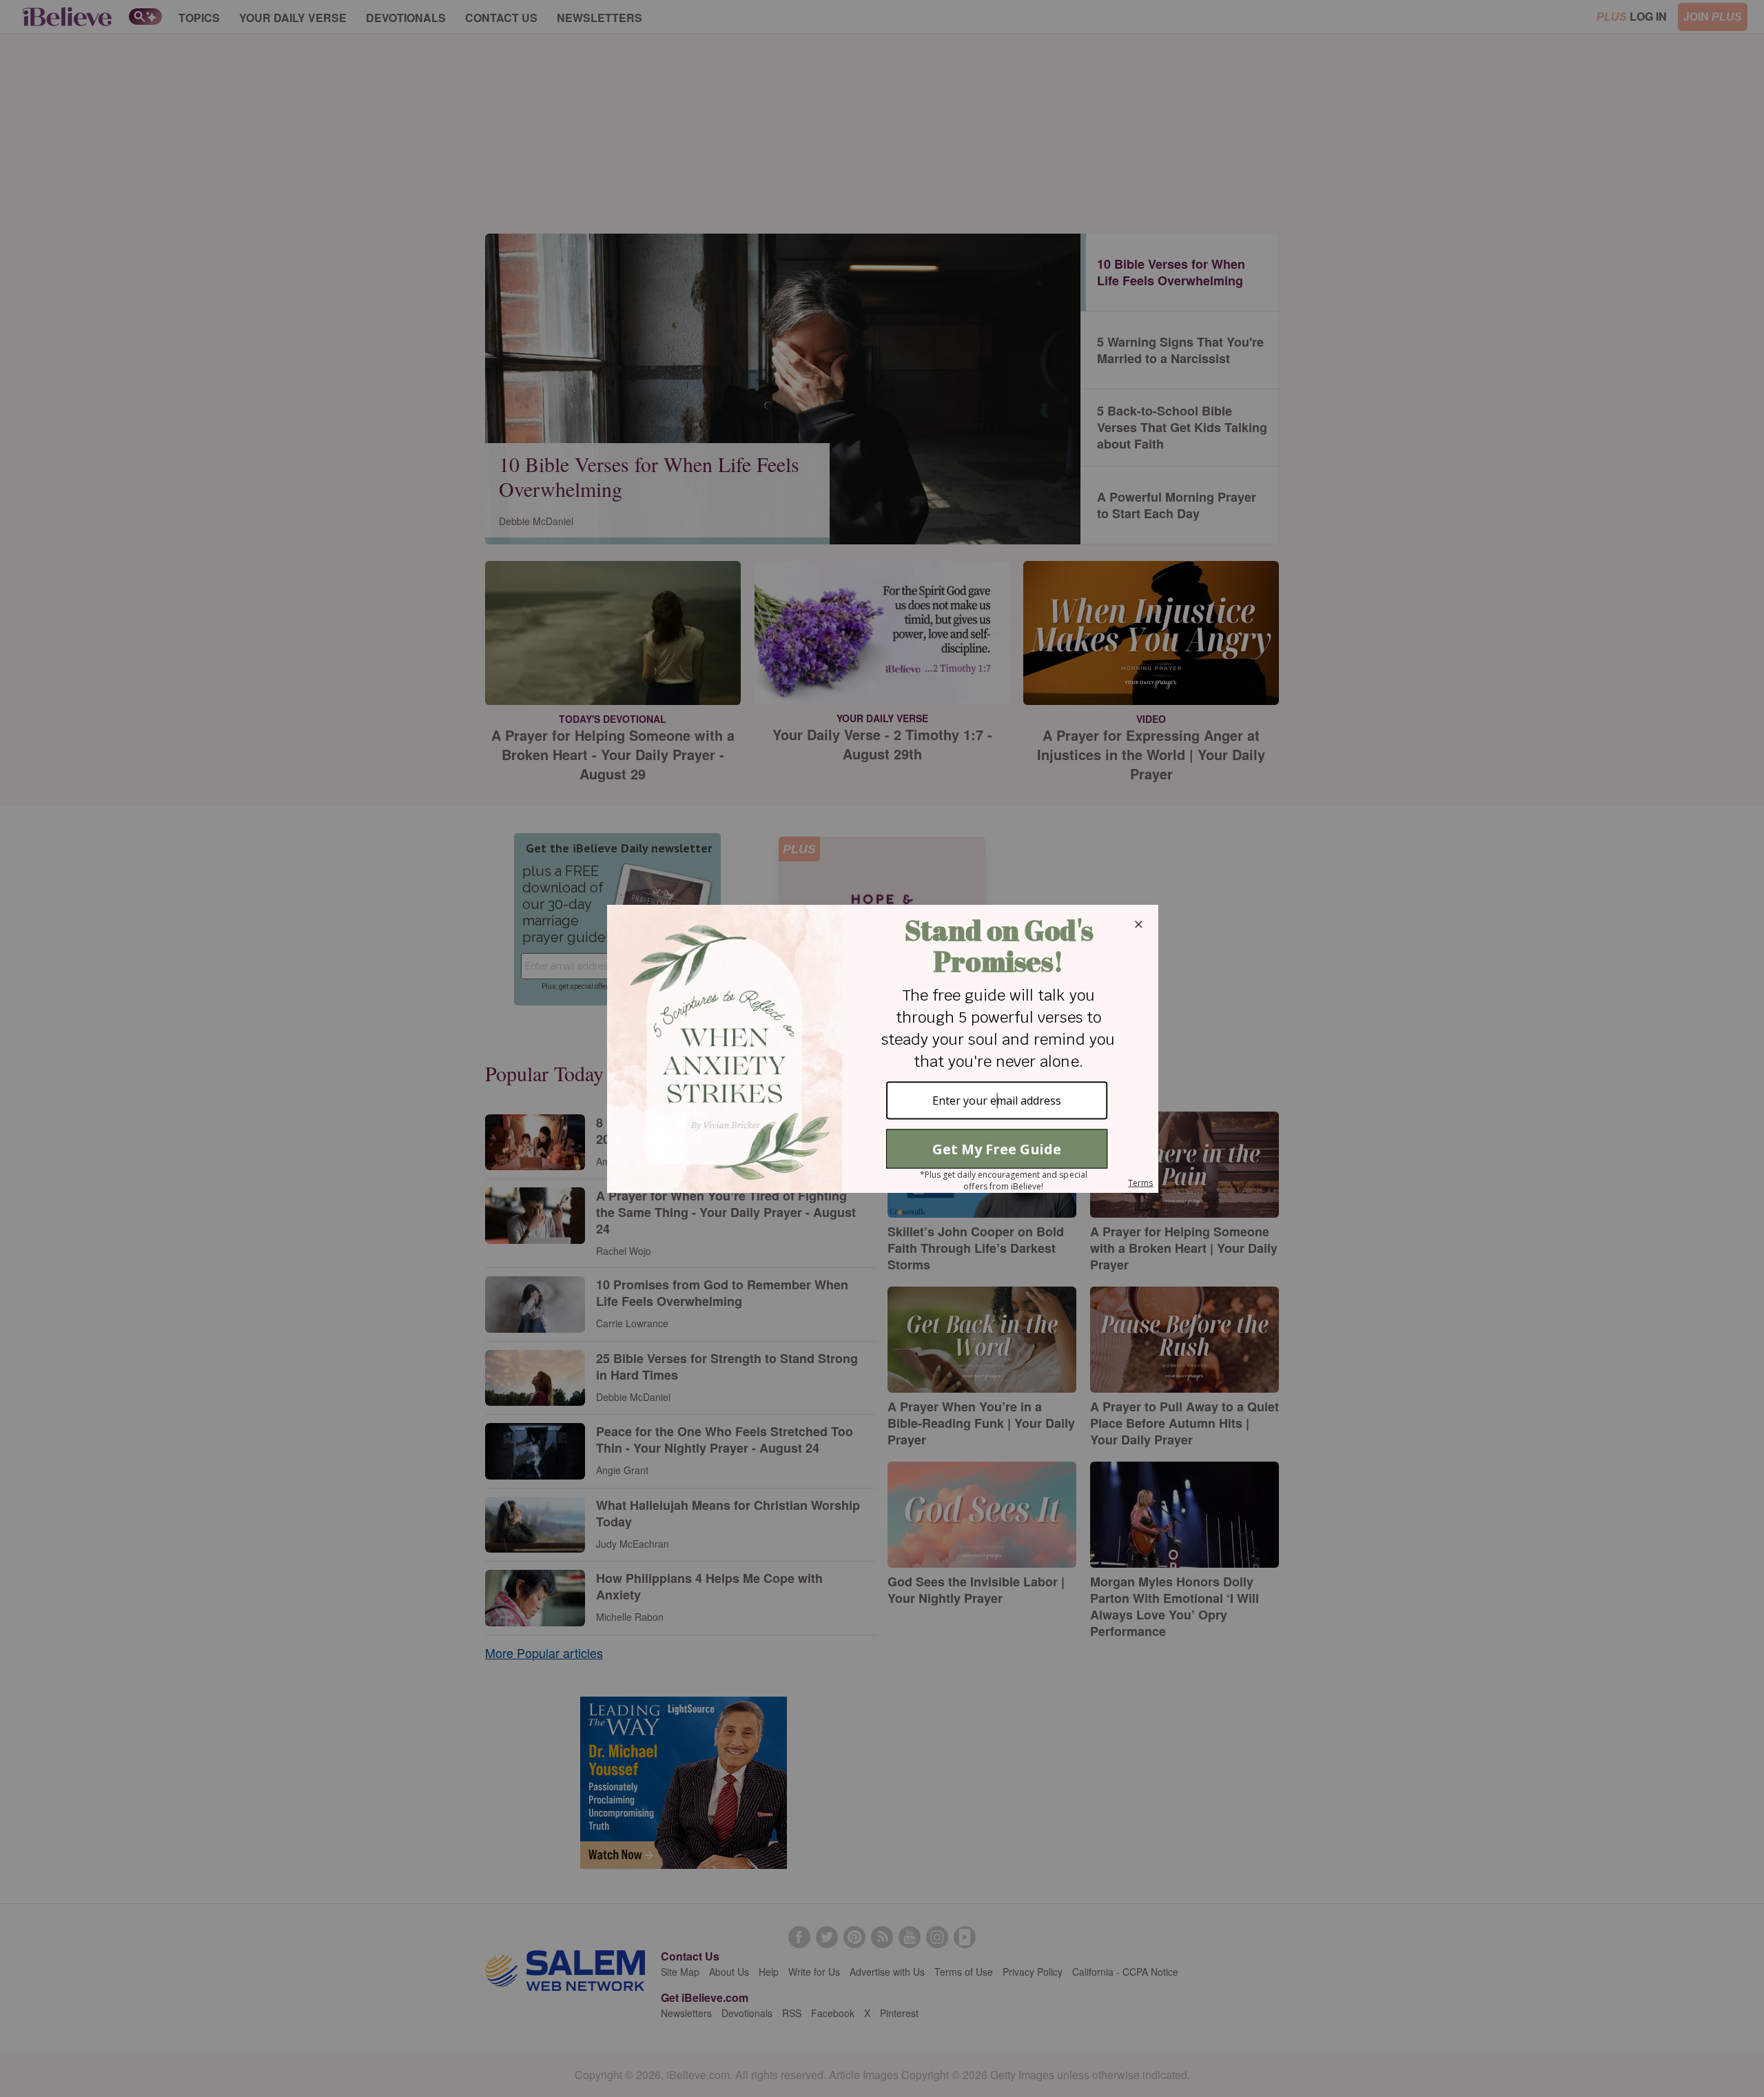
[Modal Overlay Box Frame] (882, 1049)
